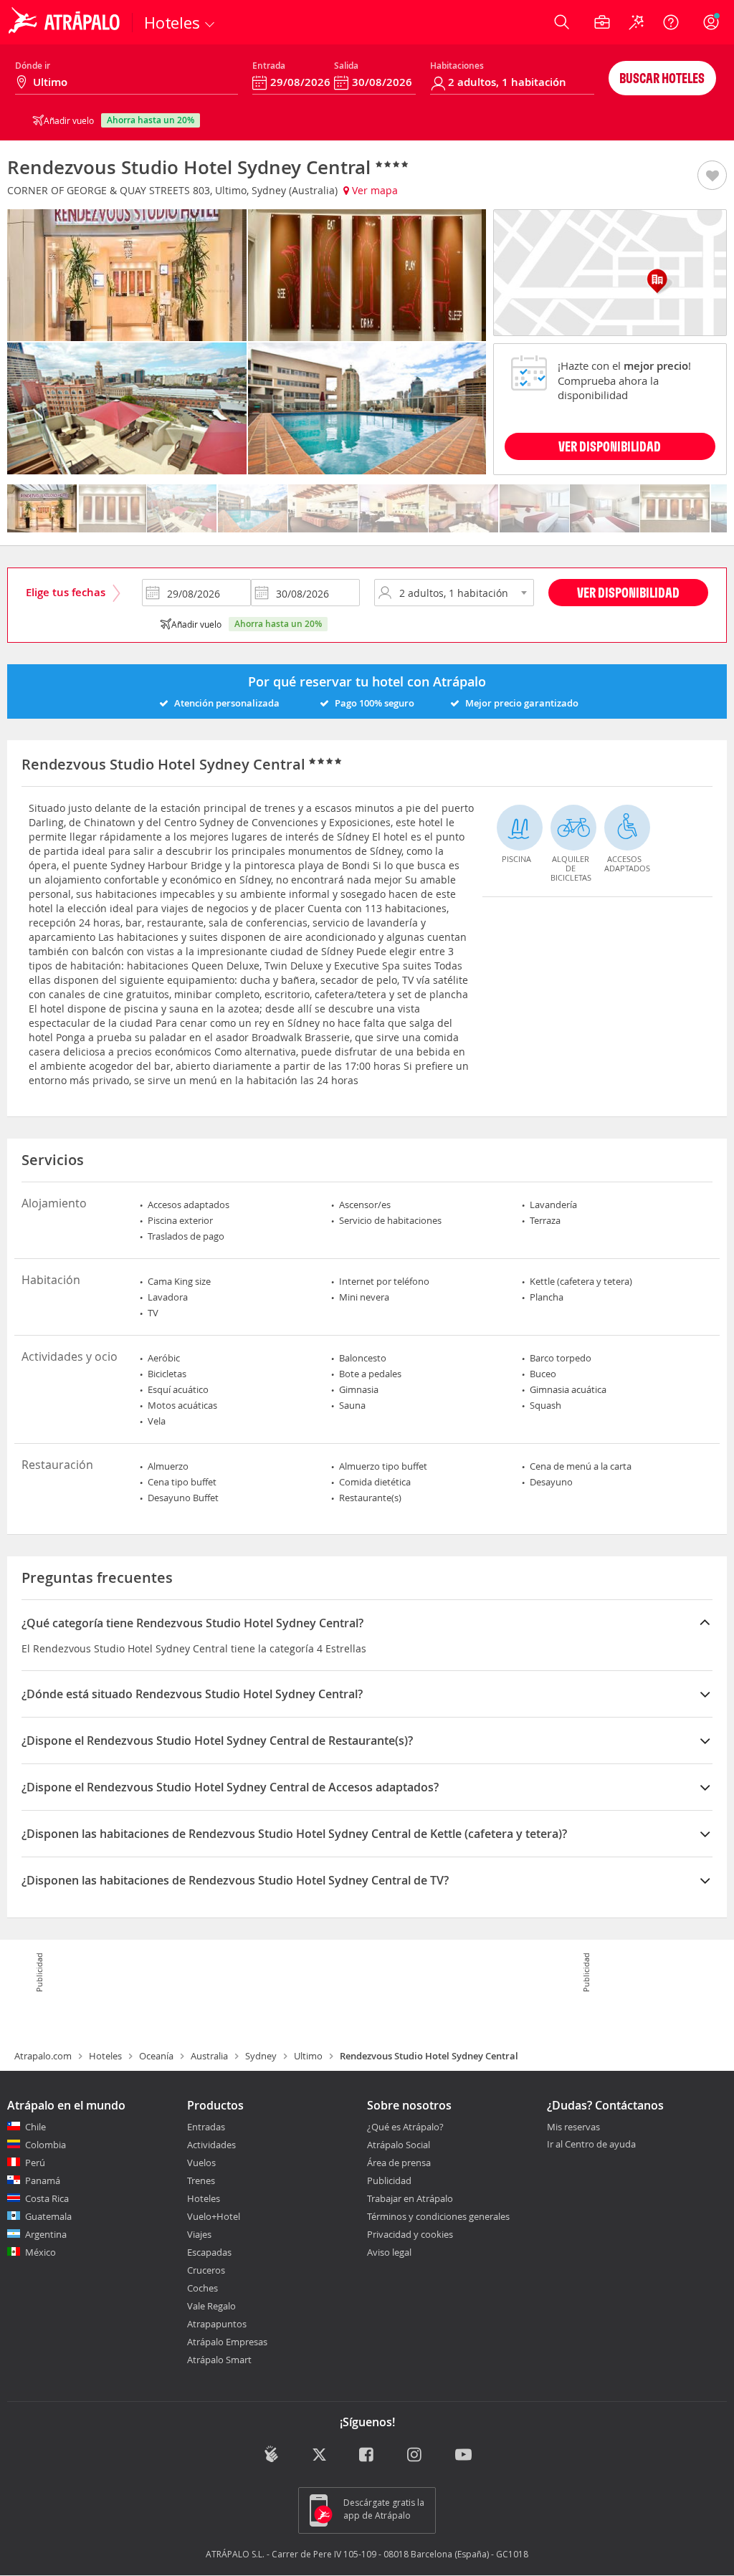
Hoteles (105, 2056)
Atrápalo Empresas (227, 2342)
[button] (712, 176)
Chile (35, 2127)
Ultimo (308, 2056)
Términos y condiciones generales (438, 2216)
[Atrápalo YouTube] (463, 2455)
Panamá (43, 2180)
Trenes (201, 2180)
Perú (35, 2163)
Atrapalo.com (43, 2056)
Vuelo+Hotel (214, 2216)
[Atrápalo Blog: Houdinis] (271, 2454)
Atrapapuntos (217, 2324)
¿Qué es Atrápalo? (405, 2127)
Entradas (206, 2127)
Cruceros (206, 2270)
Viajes (199, 2234)
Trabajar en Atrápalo (410, 2198)
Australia (209, 2056)
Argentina (46, 2234)
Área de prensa (399, 2163)
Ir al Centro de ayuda (591, 2145)
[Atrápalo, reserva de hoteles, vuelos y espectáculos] (66, 22)
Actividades (211, 2145)
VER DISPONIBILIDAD (610, 446)
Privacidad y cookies (410, 2234)
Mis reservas (573, 2127)
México (40, 2252)
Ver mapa (373, 190)
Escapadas (209, 2252)
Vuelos (201, 2163)
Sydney (261, 2056)
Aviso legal (389, 2252)
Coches (202, 2288)
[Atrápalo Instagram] (415, 2455)
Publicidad (389, 2180)
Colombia (46, 2145)
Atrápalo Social (399, 2145)
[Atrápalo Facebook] (367, 2455)
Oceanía (156, 2056)
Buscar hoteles (662, 78)
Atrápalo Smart (219, 2360)
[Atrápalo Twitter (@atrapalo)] (319, 2455)
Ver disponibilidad (628, 592)
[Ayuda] (671, 22)
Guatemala (48, 2216)
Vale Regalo (211, 2306)
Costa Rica (47, 2198)
